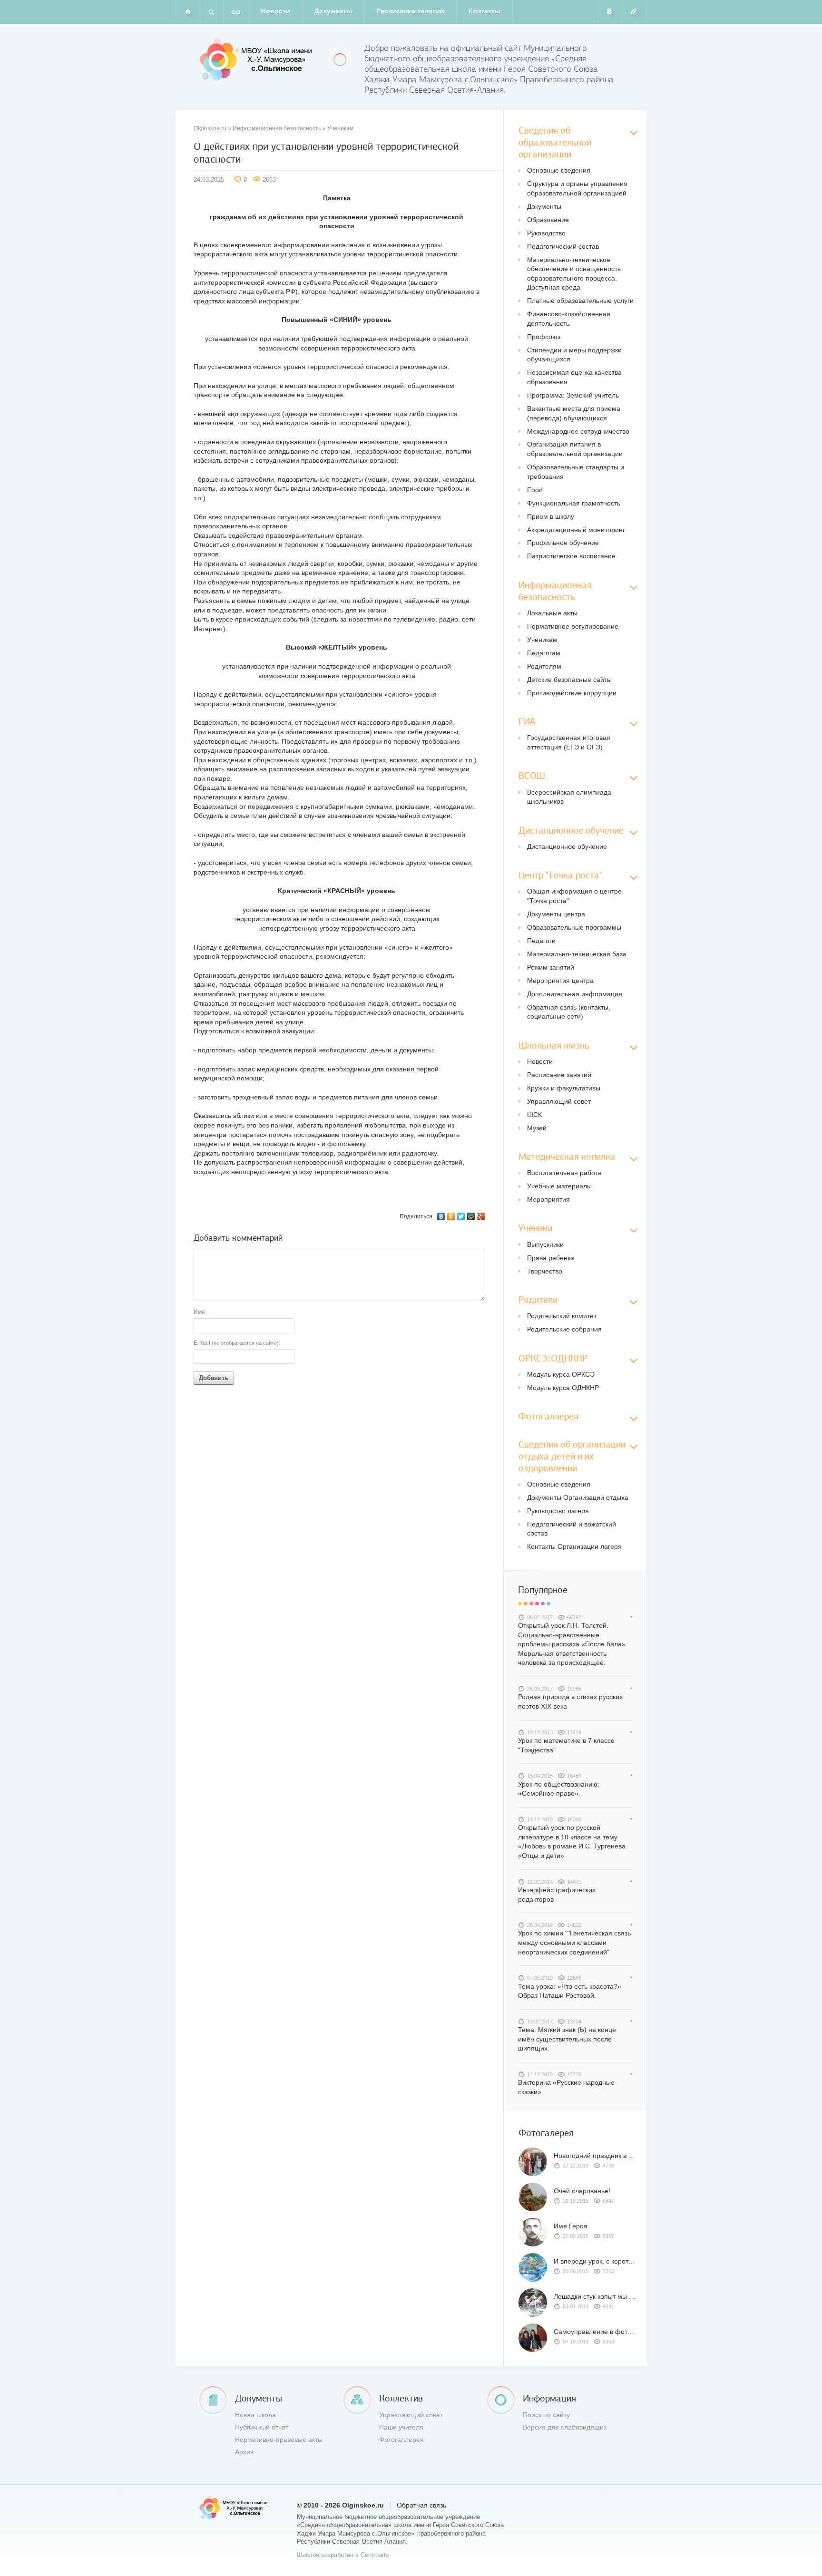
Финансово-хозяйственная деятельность (569, 319)
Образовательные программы (574, 927)
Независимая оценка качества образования (574, 377)
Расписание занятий (410, 11)
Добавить (214, 1378)
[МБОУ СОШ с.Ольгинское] (257, 59)
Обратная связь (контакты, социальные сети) (569, 1012)
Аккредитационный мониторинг (576, 530)
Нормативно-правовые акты (279, 2440)
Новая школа (255, 2415)
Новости (276, 11)
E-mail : (237, 1343)
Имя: (200, 1312)
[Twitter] (461, 1216)
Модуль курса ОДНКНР (563, 1388)
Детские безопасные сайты (569, 680)
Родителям (544, 666)
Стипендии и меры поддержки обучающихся (574, 355)
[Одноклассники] (451, 1216)
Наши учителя (401, 2427)
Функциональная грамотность (574, 503)
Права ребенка (551, 1258)
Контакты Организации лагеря (574, 1546)
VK (610, 12)
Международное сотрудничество (578, 431)
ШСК (534, 1115)
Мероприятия (548, 1199)
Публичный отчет (262, 2427)
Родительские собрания (564, 1329)
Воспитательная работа (564, 1173)
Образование (548, 220)
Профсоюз (544, 337)
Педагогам (544, 653)
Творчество (545, 1271)
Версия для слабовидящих (565, 2427)
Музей (537, 1128)
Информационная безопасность (277, 128)
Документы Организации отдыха (578, 1497)
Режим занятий (551, 967)
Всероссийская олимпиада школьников (569, 797)
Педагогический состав (563, 246)
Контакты (484, 11)
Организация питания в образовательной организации (575, 449)
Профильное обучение (563, 543)
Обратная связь (421, 2505)
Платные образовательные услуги (580, 301)
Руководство (546, 233)
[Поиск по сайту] (211, 12)
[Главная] (187, 12)
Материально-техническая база (577, 954)
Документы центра (556, 914)
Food (535, 490)
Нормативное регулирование (573, 626)
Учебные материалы (559, 1186)
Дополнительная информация (575, 994)
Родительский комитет (562, 1316)
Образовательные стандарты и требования (576, 472)
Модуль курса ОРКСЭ (561, 1374)
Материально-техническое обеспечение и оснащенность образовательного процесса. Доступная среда (574, 274)
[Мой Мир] (471, 1216)
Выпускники (545, 1244)
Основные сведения (559, 170)
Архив (244, 2452)
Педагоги (541, 941)
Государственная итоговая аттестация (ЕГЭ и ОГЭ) (569, 742)
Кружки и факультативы (564, 1088)
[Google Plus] (481, 1216)
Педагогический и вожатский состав (572, 1529)
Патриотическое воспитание (571, 556)
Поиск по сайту (546, 2415)
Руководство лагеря (558, 1511)
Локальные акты (552, 613)
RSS (634, 12)
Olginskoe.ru (210, 128)
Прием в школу (551, 516)
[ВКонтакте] (441, 1216)
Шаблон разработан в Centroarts (343, 2555)
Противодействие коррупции (572, 693)
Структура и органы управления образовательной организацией (577, 188)
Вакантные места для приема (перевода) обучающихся (574, 413)
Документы (333, 11)
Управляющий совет (559, 1101)
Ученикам (340, 128)
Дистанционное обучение (567, 846)
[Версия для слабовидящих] (236, 12)
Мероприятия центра (560, 981)
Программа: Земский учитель (573, 395)
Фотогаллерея (401, 2440)
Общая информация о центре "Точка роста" (574, 896)
